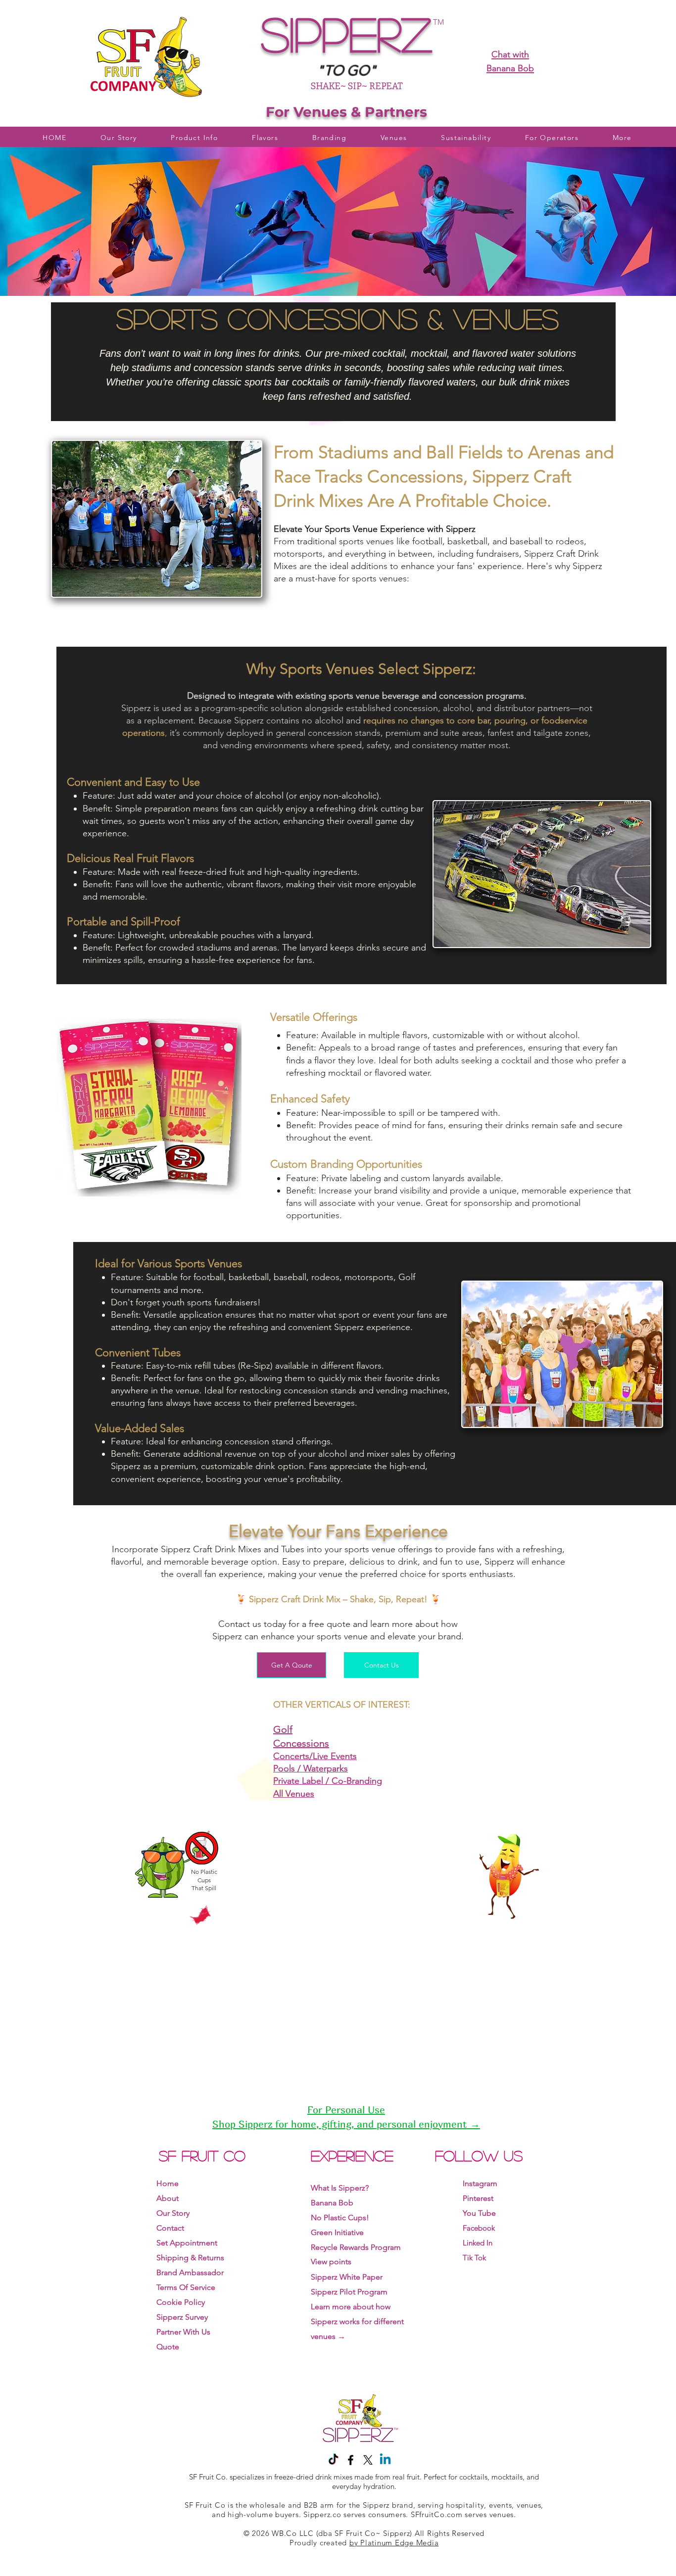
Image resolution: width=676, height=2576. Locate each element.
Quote (168, 2347)
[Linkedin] (385, 2460)
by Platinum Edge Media (394, 2543)
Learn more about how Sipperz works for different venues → (357, 2321)
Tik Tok (474, 2258)
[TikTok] (333, 2460)
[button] (466, 138)
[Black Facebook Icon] (351, 2460)
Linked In (478, 2243)
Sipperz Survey (182, 2317)
